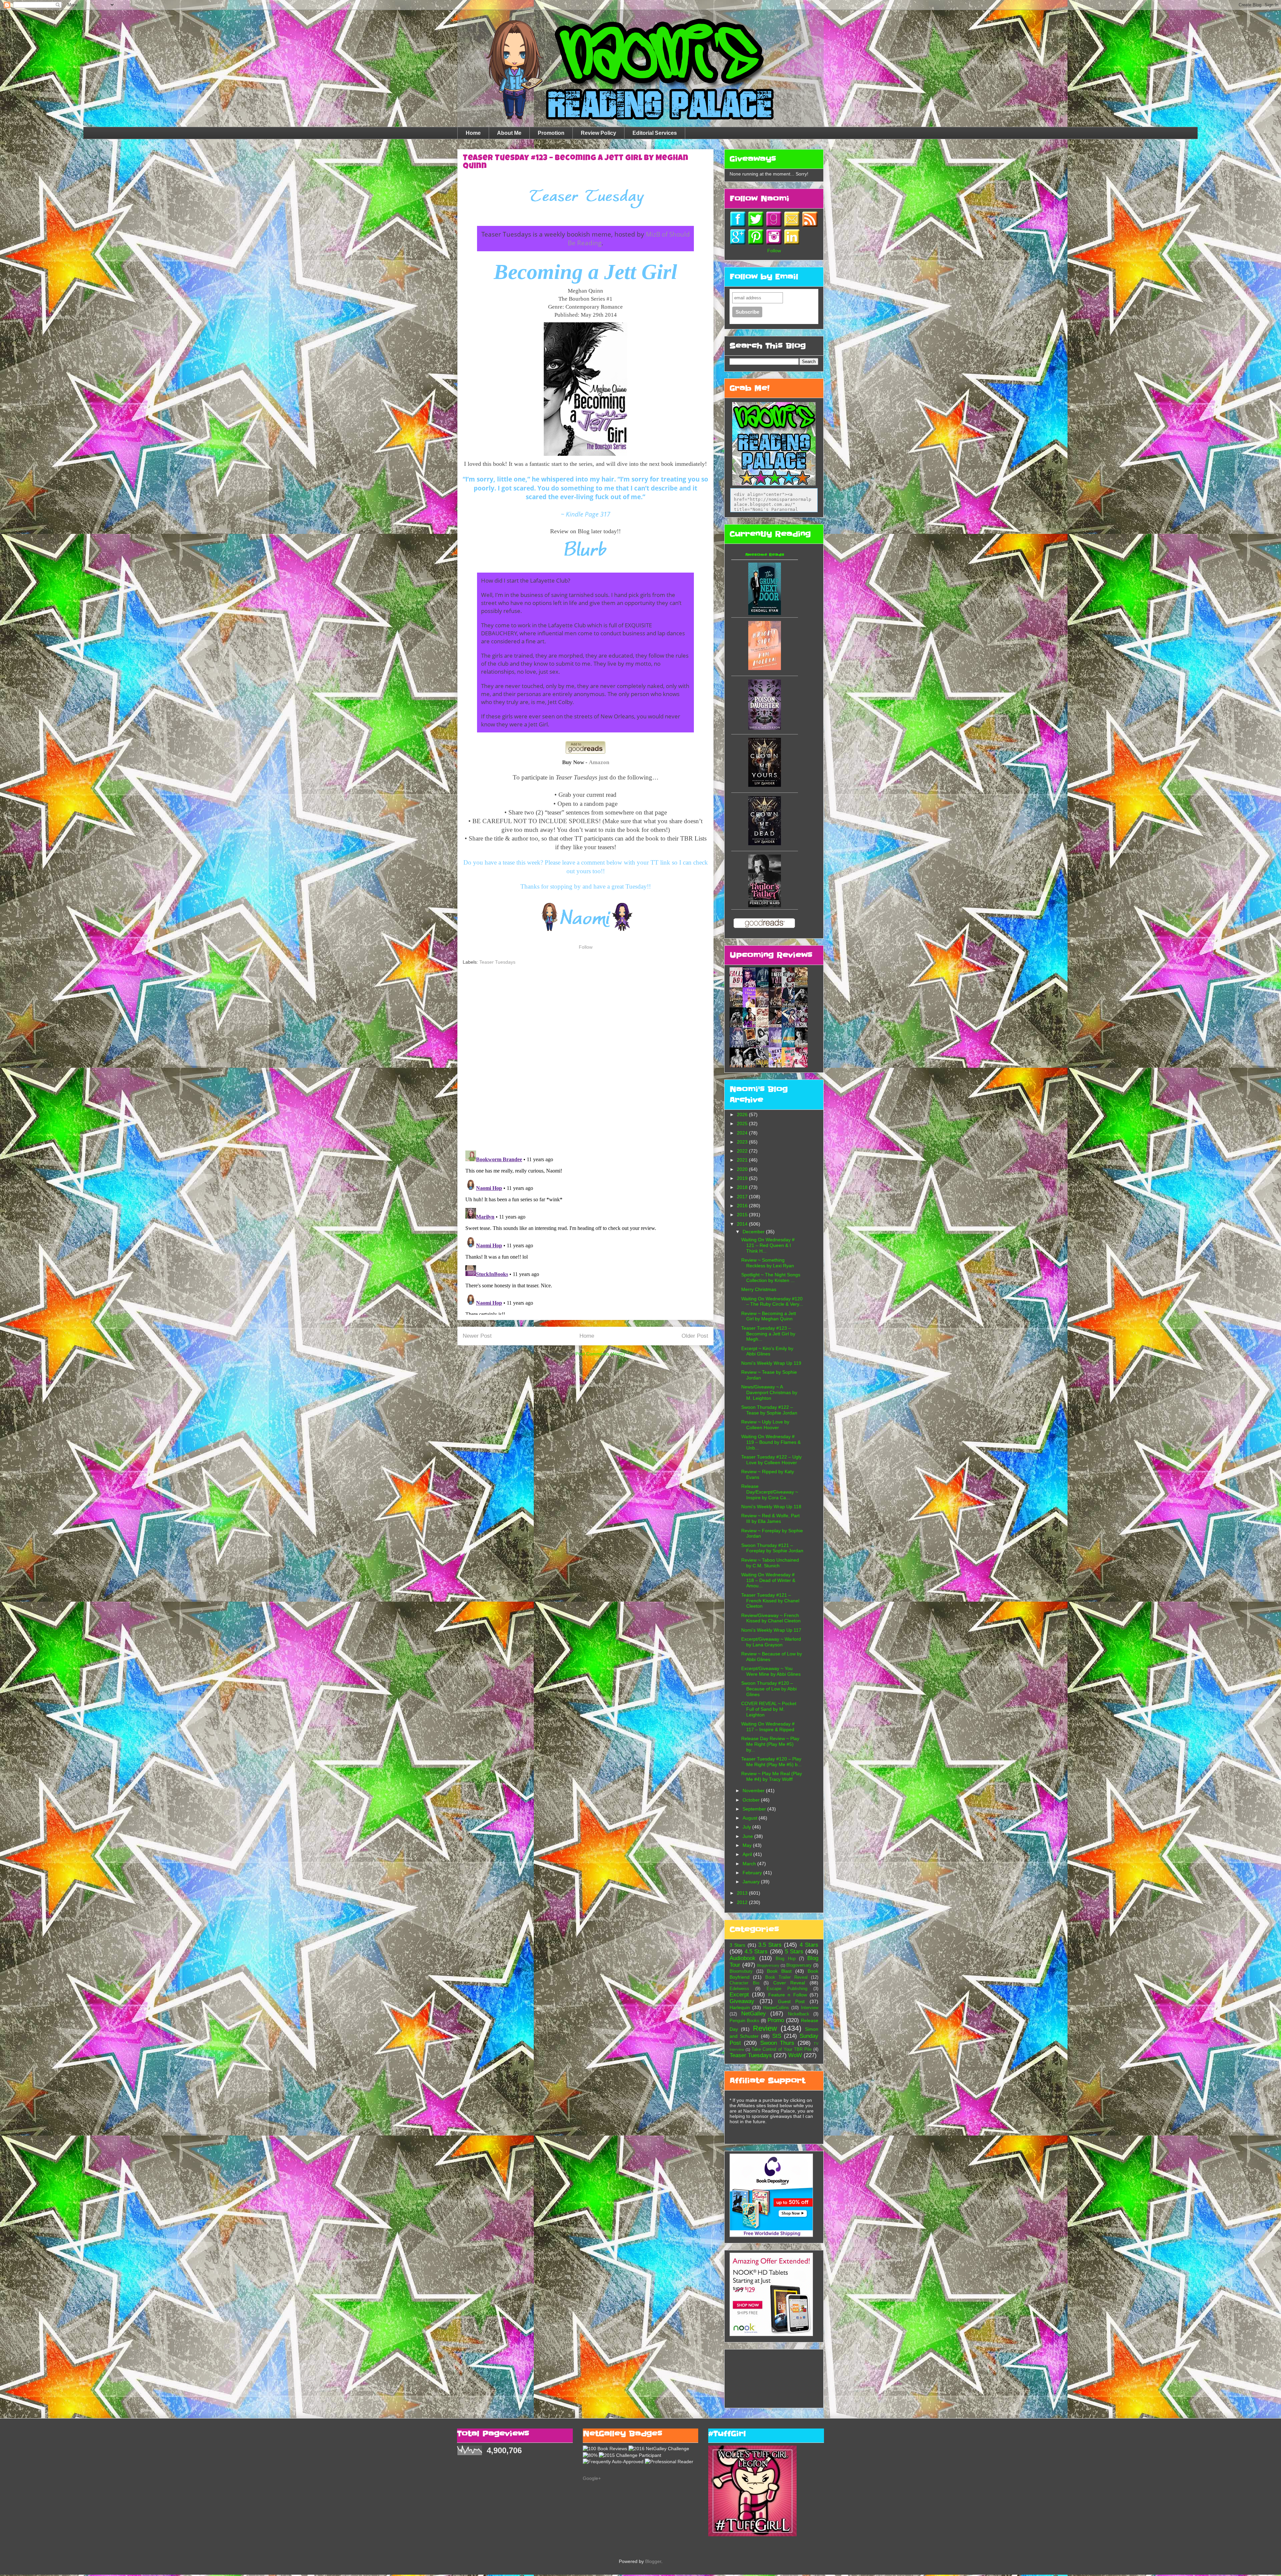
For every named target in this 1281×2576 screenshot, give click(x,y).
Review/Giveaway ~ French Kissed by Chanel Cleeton (771, 1618)
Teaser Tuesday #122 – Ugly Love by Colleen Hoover (771, 1460)
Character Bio (744, 1983)
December (754, 1232)
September (755, 1809)
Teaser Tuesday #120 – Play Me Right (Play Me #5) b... (771, 1762)
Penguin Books (744, 2021)
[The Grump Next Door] (765, 613)
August (751, 1818)
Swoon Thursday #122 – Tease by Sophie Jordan (769, 1410)
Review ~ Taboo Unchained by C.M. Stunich (770, 1563)
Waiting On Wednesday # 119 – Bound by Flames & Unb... (771, 1442)
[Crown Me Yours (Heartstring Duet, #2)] (765, 785)
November (754, 1791)
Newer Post (477, 1336)
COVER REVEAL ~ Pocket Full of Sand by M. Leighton (769, 1709)
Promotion (551, 133)
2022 (743, 1151)
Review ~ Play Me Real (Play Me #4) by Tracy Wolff (772, 1776)
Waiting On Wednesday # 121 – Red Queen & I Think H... (768, 1245)
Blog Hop (785, 1959)
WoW (795, 2055)
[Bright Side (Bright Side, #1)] (765, 668)
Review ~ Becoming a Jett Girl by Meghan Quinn (769, 1316)
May (748, 1845)
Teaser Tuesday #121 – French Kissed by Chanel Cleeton (770, 1601)
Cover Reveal (789, 1983)
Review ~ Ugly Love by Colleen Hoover (765, 1425)
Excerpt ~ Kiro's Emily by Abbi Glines (767, 1351)
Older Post (695, 1336)
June (748, 1836)
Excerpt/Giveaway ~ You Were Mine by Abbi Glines (771, 1671)
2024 (743, 1133)
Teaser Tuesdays (497, 962)
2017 (743, 1197)
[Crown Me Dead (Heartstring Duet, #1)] (765, 844)
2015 (743, 1215)
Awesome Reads (765, 555)
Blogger (653, 2561)
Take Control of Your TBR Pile (782, 2049)
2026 (743, 1114)
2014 (743, 1224)
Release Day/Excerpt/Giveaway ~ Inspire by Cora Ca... (770, 1492)
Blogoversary (799, 1965)
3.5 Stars (770, 1945)
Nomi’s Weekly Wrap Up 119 (771, 1363)
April (748, 1854)
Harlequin (740, 2007)
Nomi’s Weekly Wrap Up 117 (771, 1630)
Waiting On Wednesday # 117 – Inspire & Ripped (768, 1727)
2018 (743, 1187)
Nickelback (799, 2014)
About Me (509, 133)
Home (473, 133)
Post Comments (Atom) (600, 1354)
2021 (743, 1160)
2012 (743, 1902)
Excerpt (739, 1995)
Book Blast (779, 1971)
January (752, 1882)
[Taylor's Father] (765, 906)
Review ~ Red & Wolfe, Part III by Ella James (770, 1518)
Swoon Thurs (777, 2043)
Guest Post (791, 2001)
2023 (743, 1142)
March (750, 1864)
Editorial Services (655, 133)
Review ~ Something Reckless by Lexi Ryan (768, 1263)
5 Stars (794, 1952)
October (752, 1800)
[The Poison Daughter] (765, 728)
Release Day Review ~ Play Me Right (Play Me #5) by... (770, 1744)
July (747, 1827)
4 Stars (809, 1945)
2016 (743, 1206)
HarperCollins (776, 2008)
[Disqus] (585, 1058)
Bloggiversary (768, 1965)
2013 (743, 1893)
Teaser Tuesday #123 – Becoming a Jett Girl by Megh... (768, 1334)
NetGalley (754, 2014)
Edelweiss (739, 1989)
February (753, 1873)
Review (765, 2028)
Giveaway (742, 2001)
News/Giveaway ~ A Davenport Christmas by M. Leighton (769, 1392)
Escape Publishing (787, 1989)
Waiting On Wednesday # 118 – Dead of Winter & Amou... (768, 1580)
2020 (743, 1169)
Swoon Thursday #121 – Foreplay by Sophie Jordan (772, 1548)
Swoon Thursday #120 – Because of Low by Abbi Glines (769, 1689)
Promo (776, 2020)
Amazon (599, 762)
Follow (586, 947)
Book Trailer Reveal (786, 1977)
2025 (743, 1123)
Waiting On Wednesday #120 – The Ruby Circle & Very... (772, 1302)
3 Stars (737, 1945)
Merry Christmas (759, 1289)
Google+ (592, 2478)
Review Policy (598, 133)
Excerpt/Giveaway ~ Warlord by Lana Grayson (771, 1642)
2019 (743, 1178)
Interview (810, 2008)
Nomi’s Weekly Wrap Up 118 (771, 1507)
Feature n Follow (788, 1995)
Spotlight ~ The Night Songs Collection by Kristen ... (771, 1277)
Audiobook (743, 1958)
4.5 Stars (756, 1952)
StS (777, 2036)
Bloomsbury (741, 1971)
